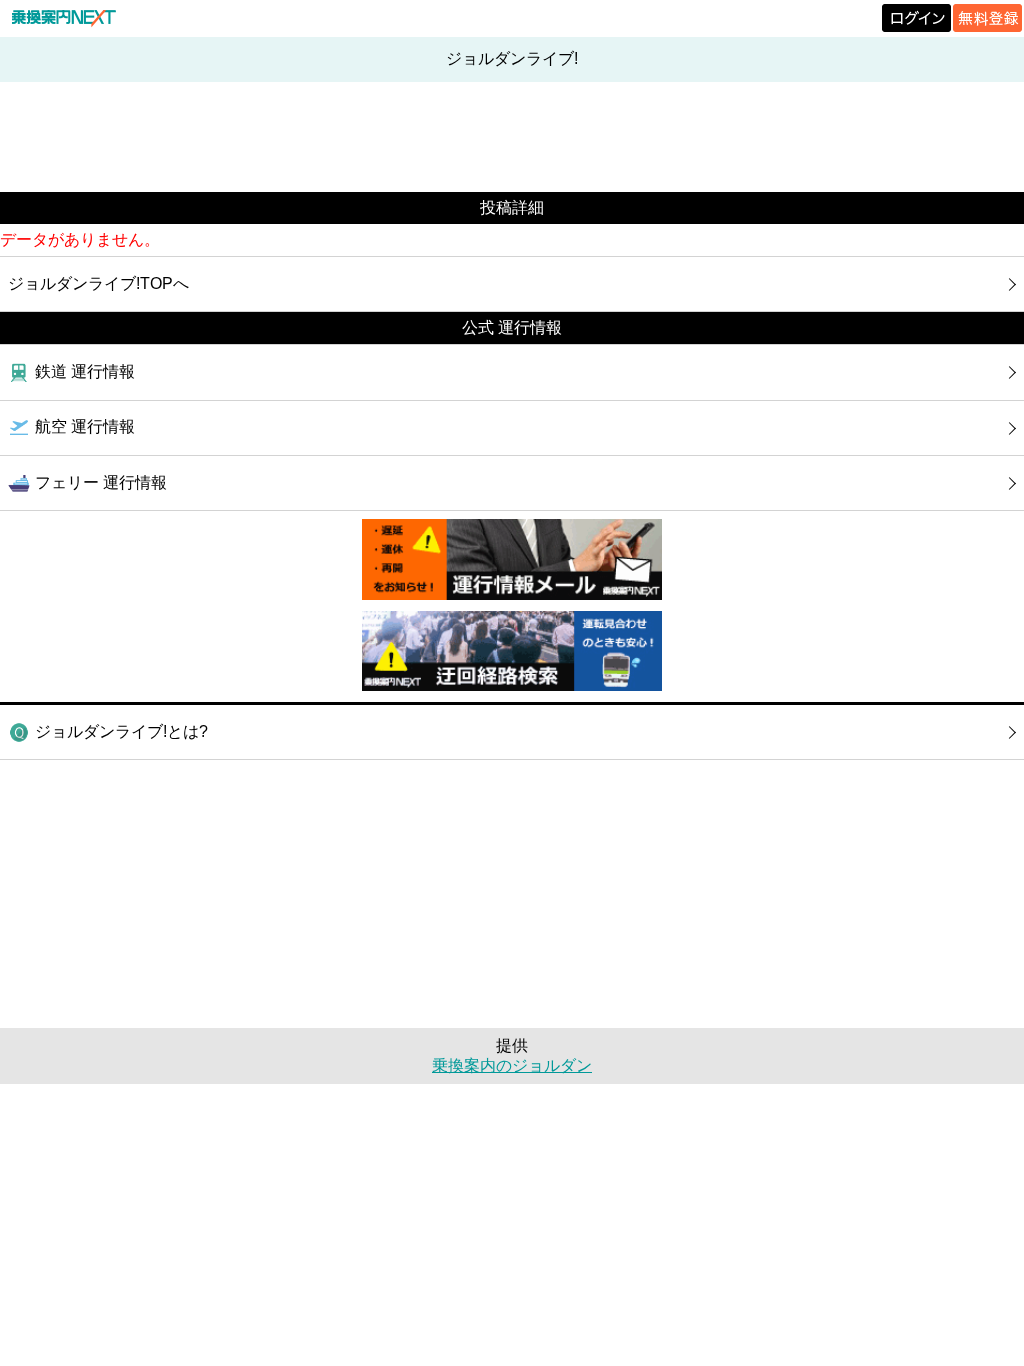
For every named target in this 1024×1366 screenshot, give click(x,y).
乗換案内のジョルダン (512, 1065)
